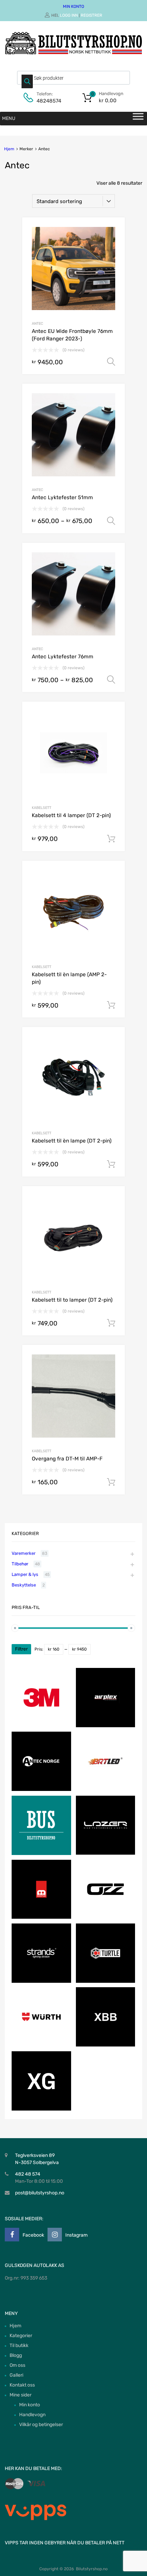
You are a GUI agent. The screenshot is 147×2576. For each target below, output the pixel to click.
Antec (37, 324)
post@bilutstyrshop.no (40, 2193)
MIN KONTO (73, 6)
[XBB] (106, 2045)
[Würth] (41, 2045)
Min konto (30, 2405)
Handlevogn (32, 2415)
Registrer (91, 15)
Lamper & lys (25, 1574)
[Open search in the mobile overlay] (73, 78)
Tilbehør (20, 1564)
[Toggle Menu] (138, 119)
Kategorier (21, 2336)
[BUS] (41, 1853)
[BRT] (106, 1789)
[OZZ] (106, 1917)
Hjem (9, 149)
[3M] (41, 1726)
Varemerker (24, 1553)
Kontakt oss (22, 2385)
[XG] (41, 2109)
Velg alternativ (111, 362)
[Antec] (41, 1789)
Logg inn (69, 15)
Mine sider (21, 2395)
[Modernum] (41, 1917)
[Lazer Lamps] (106, 1853)
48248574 (49, 101)
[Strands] (41, 1981)
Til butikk (19, 2345)
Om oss (17, 2365)
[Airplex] (106, 1726)
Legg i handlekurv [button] (111, 839)
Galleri (16, 2375)
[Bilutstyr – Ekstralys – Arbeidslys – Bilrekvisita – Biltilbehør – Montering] (73, 53)
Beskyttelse (24, 1585)
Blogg (16, 2355)
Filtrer (21, 1649)
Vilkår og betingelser (41, 2425)
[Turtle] (106, 1981)
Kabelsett (42, 808)
